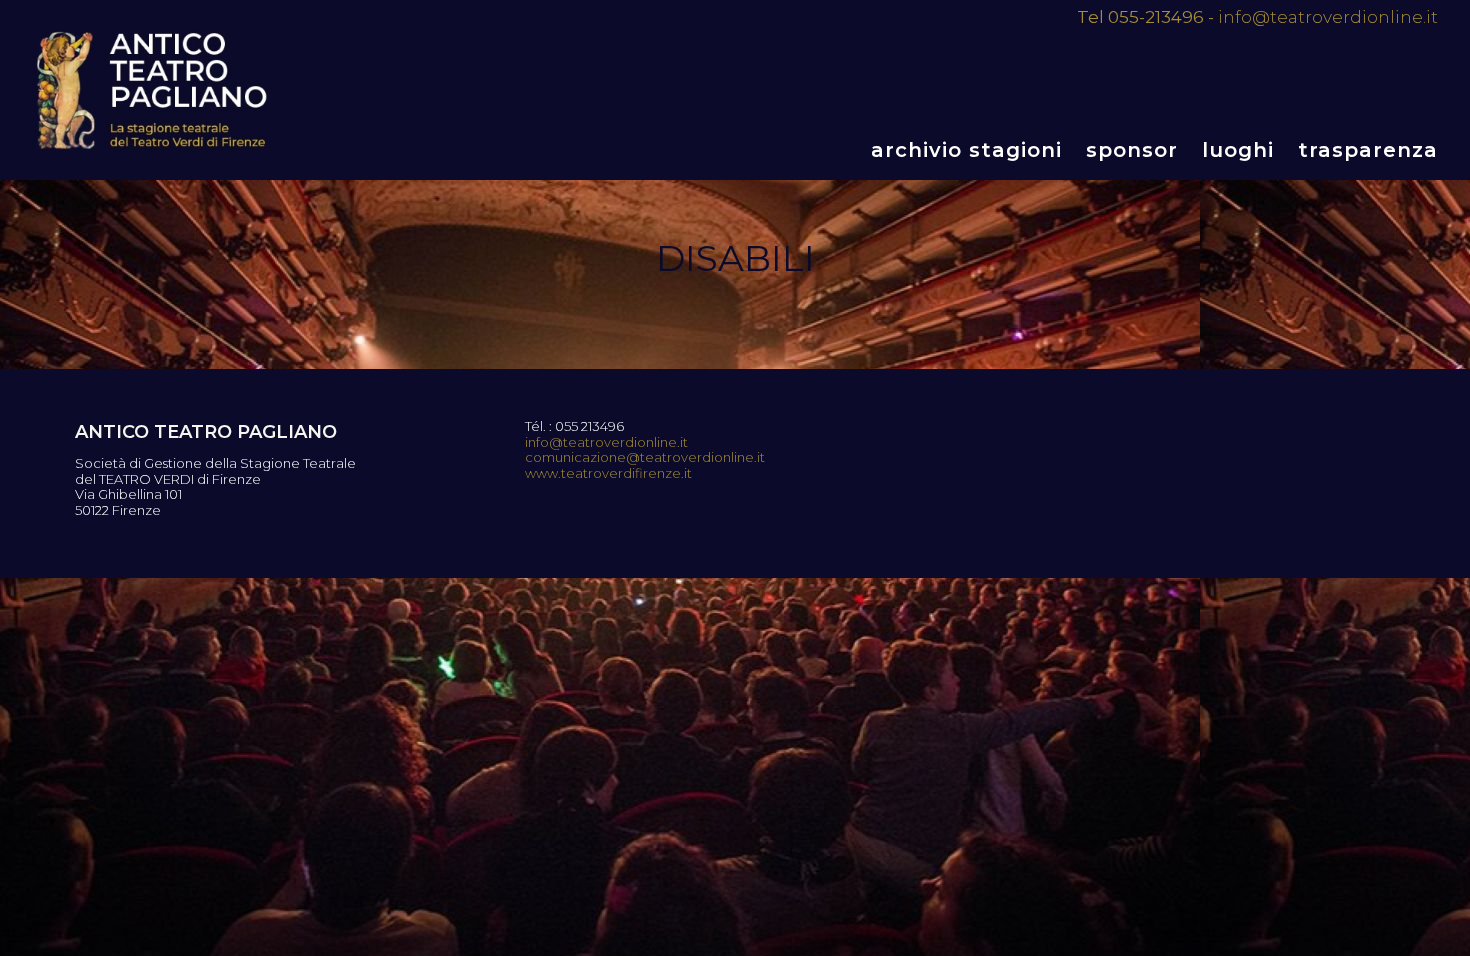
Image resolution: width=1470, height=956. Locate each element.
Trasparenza (1368, 150)
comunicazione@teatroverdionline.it (645, 457)
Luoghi (1238, 150)
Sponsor (1132, 150)
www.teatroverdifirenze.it (608, 473)
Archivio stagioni (966, 150)
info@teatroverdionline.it (1328, 17)
